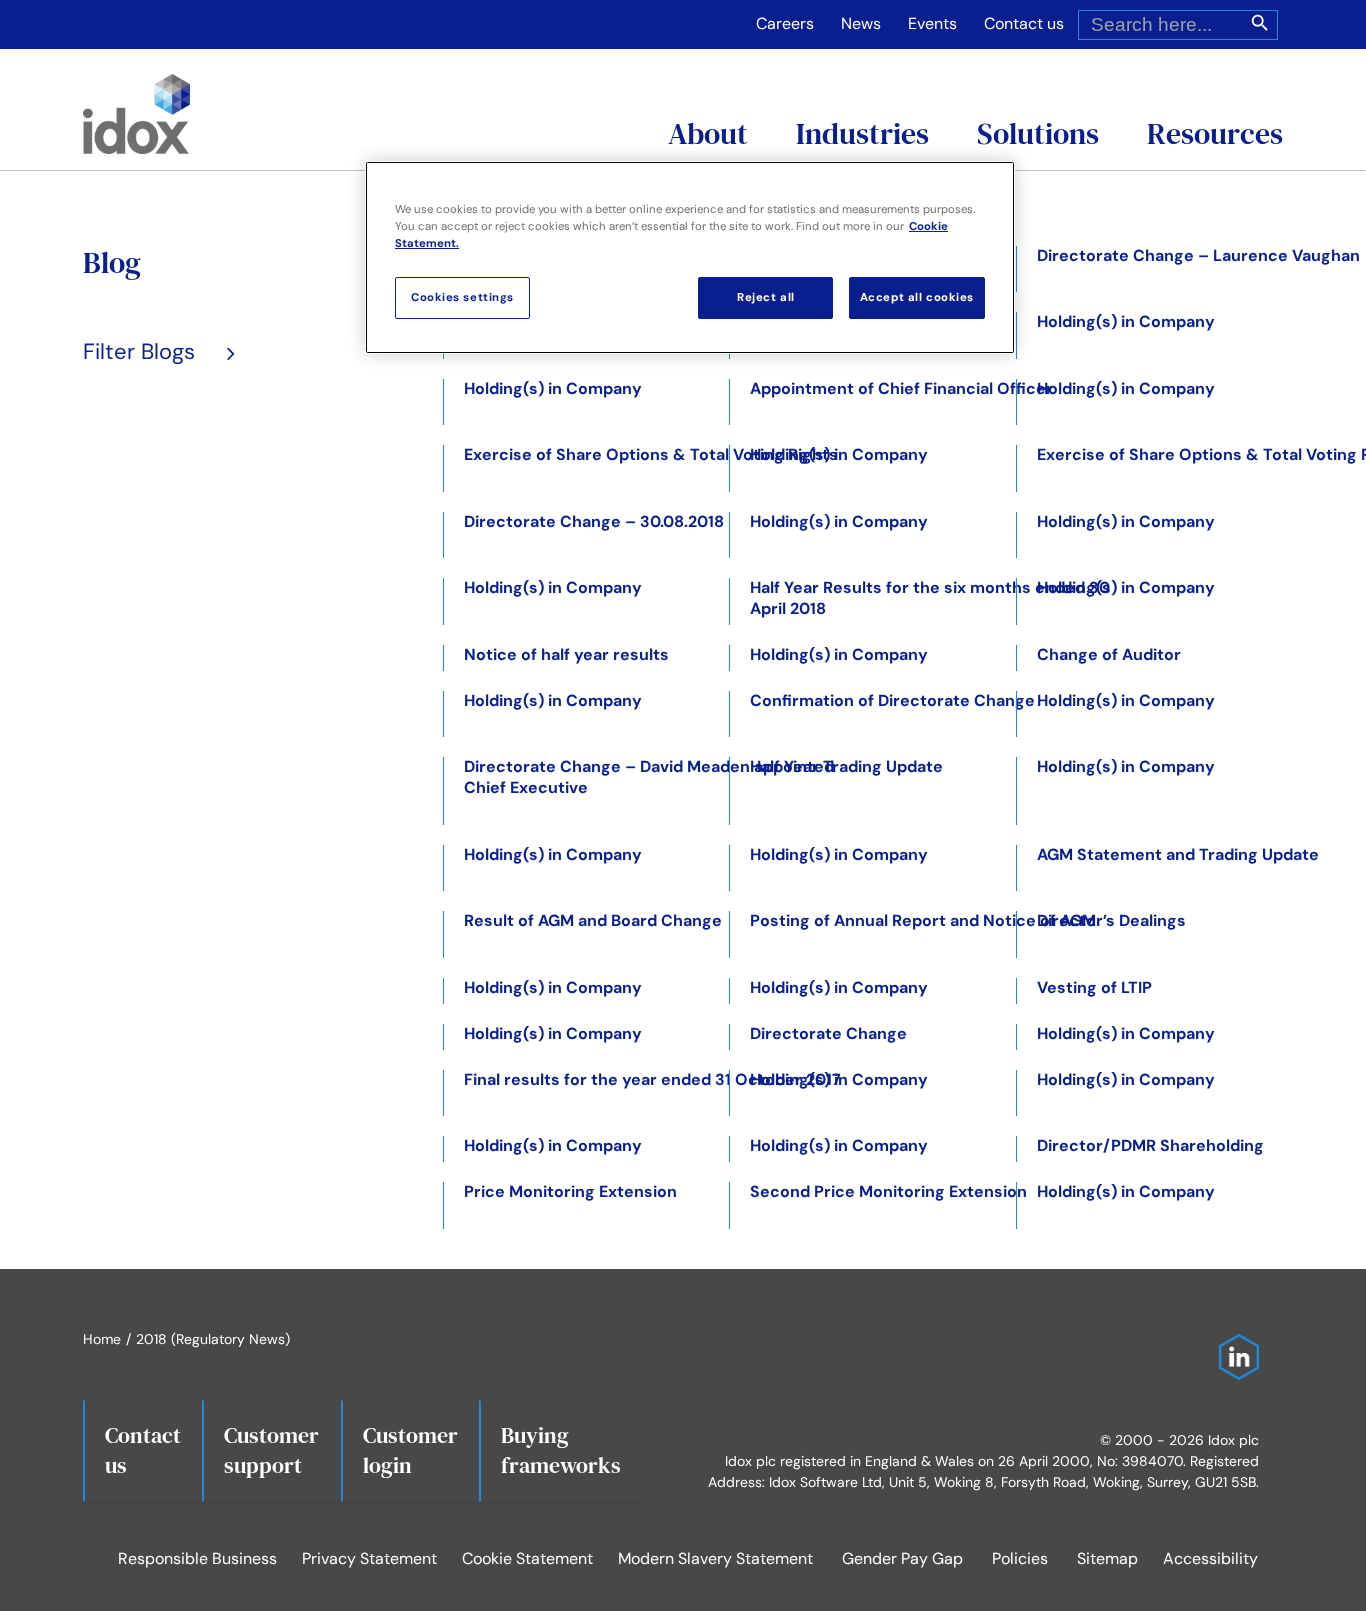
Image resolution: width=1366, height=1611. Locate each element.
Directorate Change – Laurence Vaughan (1198, 255)
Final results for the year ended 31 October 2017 (652, 1079)
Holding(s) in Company (1126, 321)
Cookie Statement (527, 1558)
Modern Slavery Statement (715, 1558)
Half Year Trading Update (846, 766)
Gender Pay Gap (902, 1558)
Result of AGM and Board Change (593, 920)
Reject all (766, 297)
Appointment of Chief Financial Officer (901, 388)
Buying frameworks (561, 1450)
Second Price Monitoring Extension (888, 1191)
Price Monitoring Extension (570, 1191)
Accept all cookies (917, 297)
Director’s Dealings (1111, 920)
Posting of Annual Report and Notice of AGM (923, 920)
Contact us (143, 1450)
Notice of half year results (566, 654)
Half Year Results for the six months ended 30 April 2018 (930, 598)
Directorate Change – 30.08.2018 (594, 521)
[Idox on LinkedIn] (1234, 1344)
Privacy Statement (369, 1558)
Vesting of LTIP (1094, 987)
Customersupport (271, 1450)
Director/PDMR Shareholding (1150, 1145)
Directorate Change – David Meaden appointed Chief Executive (649, 777)
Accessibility (1210, 1558)
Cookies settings (462, 297)
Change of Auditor (1109, 654)
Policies (1020, 1558)
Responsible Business (197, 1558)
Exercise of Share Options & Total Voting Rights (651, 454)
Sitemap (1107, 1558)
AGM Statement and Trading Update (1178, 854)
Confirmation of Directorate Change (892, 700)
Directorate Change (828, 1033)
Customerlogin (410, 1450)
